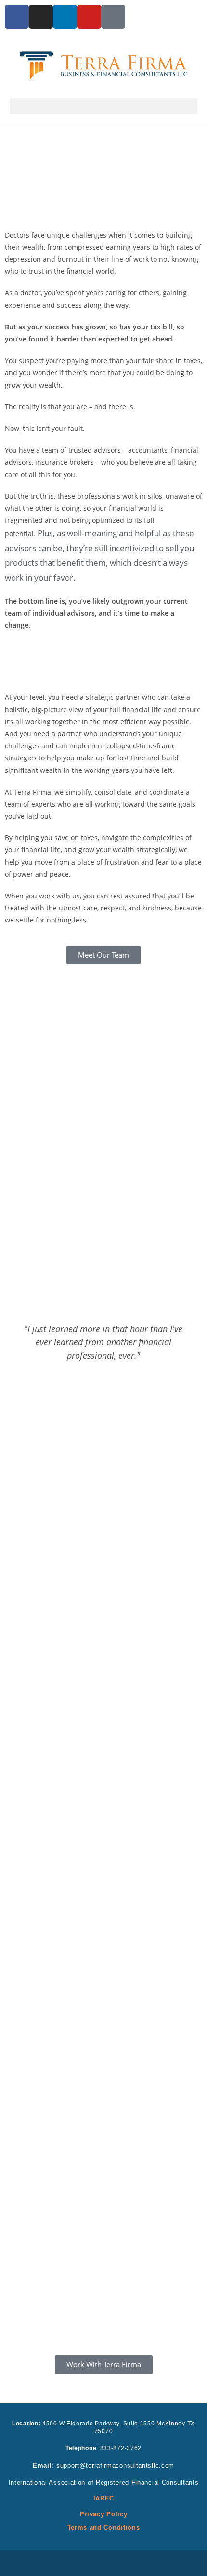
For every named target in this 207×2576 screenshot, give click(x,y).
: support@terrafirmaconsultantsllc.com (103, 2466)
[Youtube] (89, 17)
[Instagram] (41, 17)
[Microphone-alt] (113, 17)
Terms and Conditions (104, 2528)
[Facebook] (17, 17)
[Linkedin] (65, 17)
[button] (103, 106)
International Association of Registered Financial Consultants (104, 2482)
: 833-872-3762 (103, 2448)
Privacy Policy (104, 2514)
